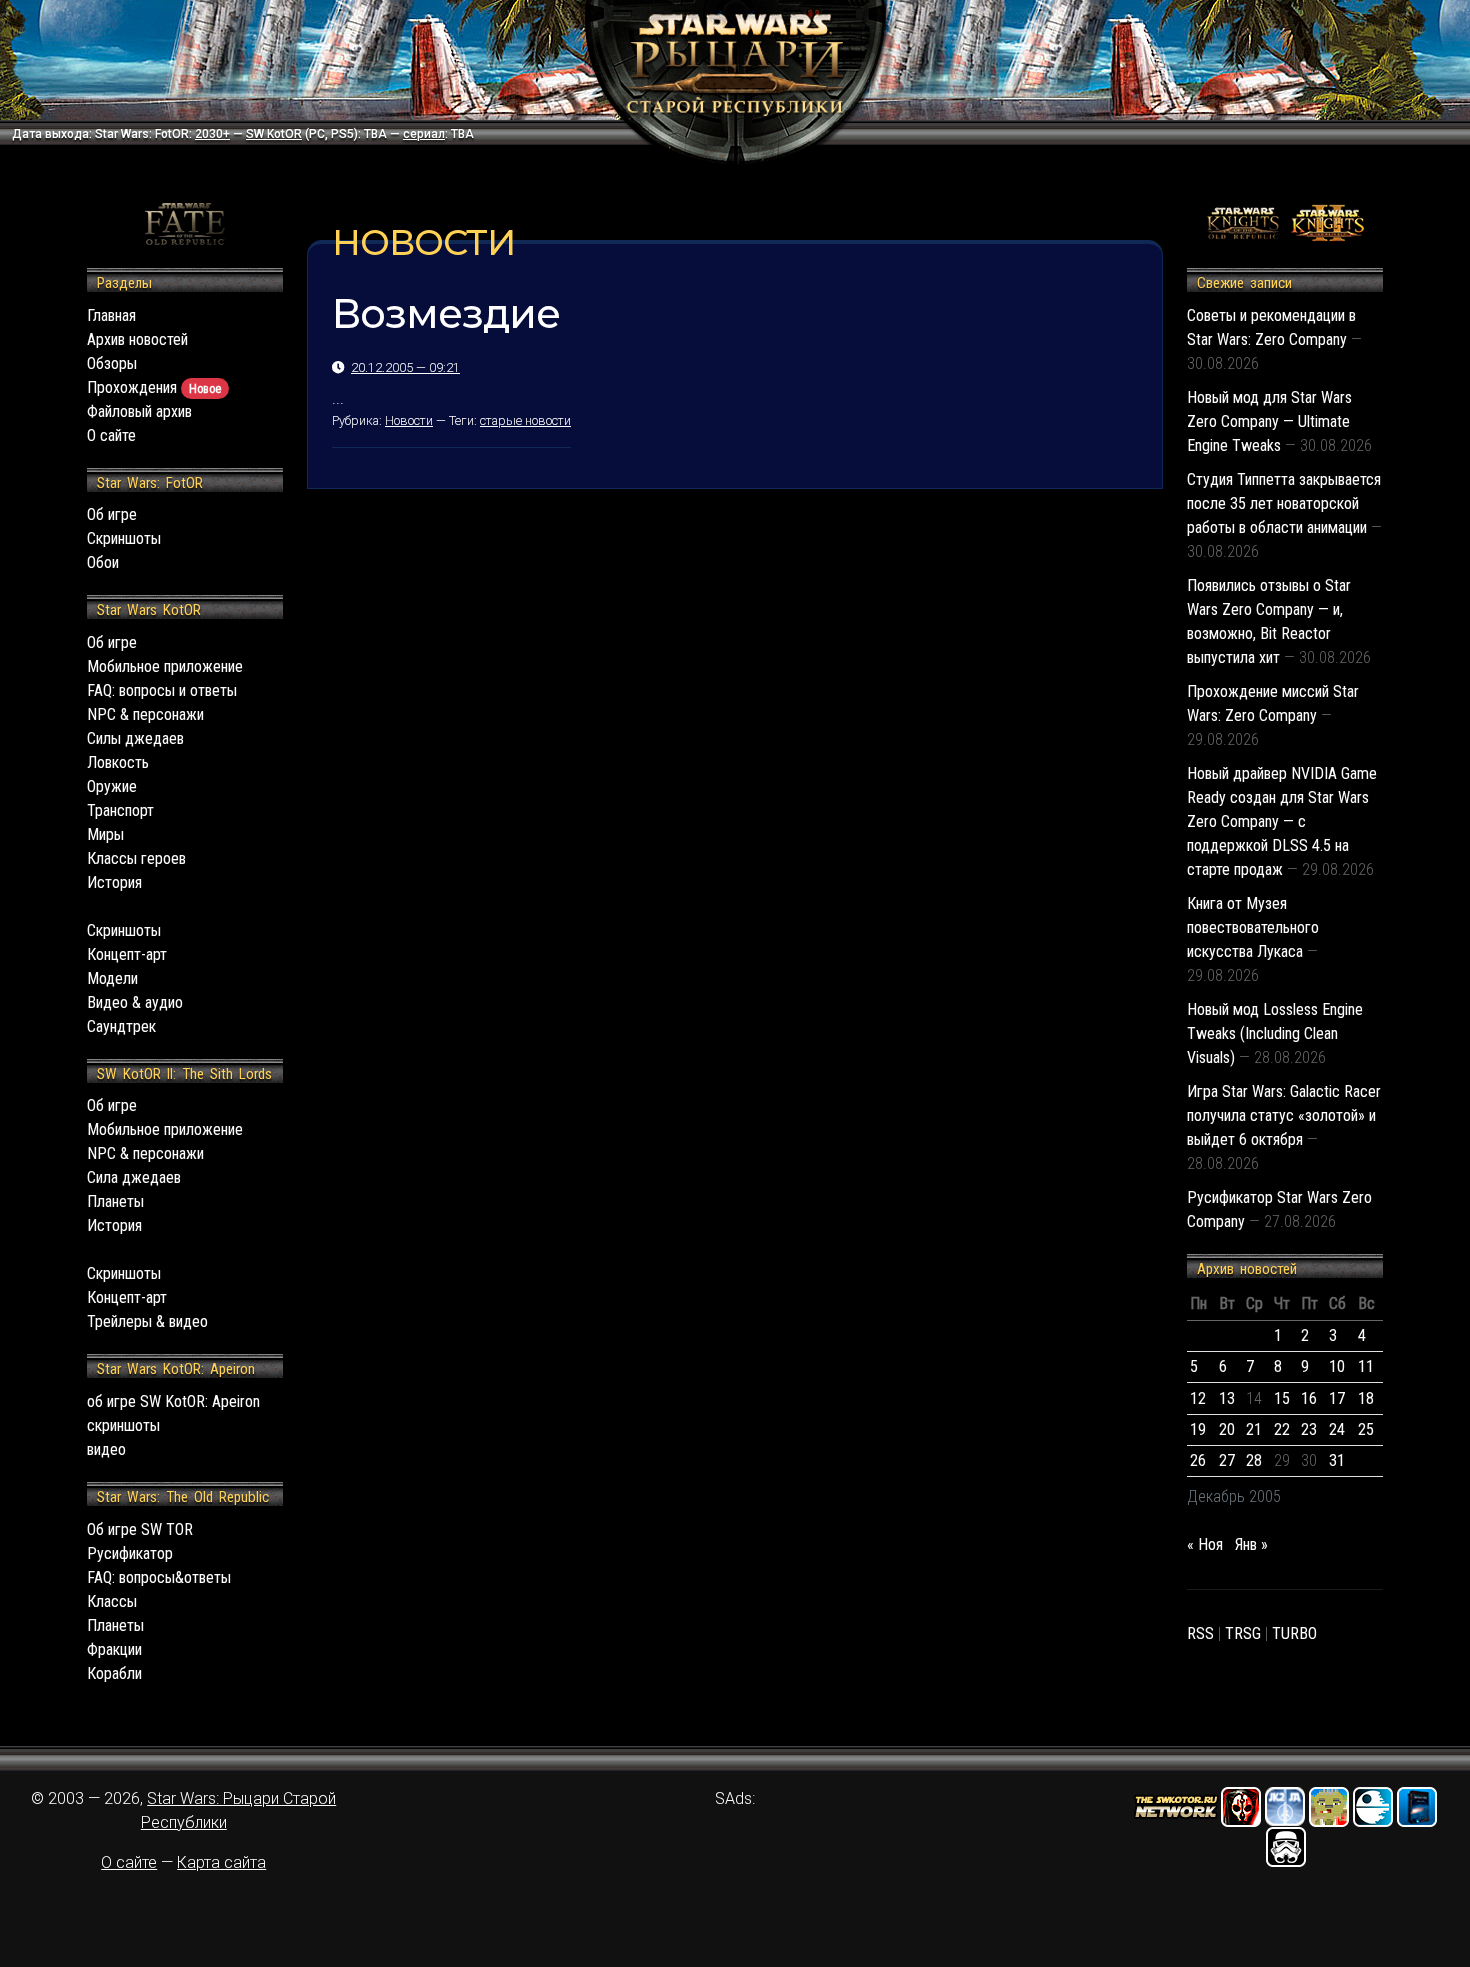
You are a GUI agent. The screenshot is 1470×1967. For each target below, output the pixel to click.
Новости (409, 420)
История (114, 882)
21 (1254, 1429)
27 (1227, 1460)
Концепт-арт (127, 954)
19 (1198, 1429)
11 (1366, 1366)
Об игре (112, 514)
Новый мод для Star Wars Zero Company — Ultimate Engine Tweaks (1269, 421)
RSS (1200, 1633)
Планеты (115, 1201)
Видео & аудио (135, 1002)
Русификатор (130, 1553)
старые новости (525, 420)
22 (1282, 1429)
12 (1198, 1398)
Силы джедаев (135, 738)
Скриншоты (124, 538)
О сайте (111, 435)
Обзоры (112, 363)
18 (1366, 1398)
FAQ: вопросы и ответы (162, 690)
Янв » (1251, 1544)
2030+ (212, 134)
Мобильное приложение (165, 666)
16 (1309, 1398)
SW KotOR (274, 134)
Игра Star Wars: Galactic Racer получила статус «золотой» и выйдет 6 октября (1284, 1115)
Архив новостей (137, 339)
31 (1337, 1460)
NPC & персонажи (145, 714)
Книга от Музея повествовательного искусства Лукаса (1253, 927)
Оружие (112, 786)
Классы (112, 1601)
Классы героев (136, 858)
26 (1198, 1460)
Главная (111, 315)
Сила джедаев (134, 1177)
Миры (105, 834)
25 (1366, 1429)
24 (1337, 1429)
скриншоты (123, 1425)
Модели (112, 978)
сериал (424, 134)
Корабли (114, 1673)
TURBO (1294, 1633)
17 (1337, 1398)
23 (1309, 1429)
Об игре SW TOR (140, 1529)
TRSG (1243, 1633)
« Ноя (1205, 1544)
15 (1282, 1398)
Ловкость (118, 762)
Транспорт (120, 810)
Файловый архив (139, 411)
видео (106, 1449)
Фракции (114, 1649)
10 (1337, 1366)
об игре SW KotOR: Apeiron (173, 1401)
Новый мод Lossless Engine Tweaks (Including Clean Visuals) (1275, 1033)
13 (1227, 1398)
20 (1227, 1429)
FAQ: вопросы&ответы (159, 1577)
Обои (103, 562)
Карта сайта (221, 1862)
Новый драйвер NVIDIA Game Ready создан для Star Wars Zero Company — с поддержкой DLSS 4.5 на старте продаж (1282, 821)
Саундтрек (121, 1026)
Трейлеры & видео (147, 1321)
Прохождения (154, 387)
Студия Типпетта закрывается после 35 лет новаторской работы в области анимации (1284, 503)
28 (1254, 1460)
